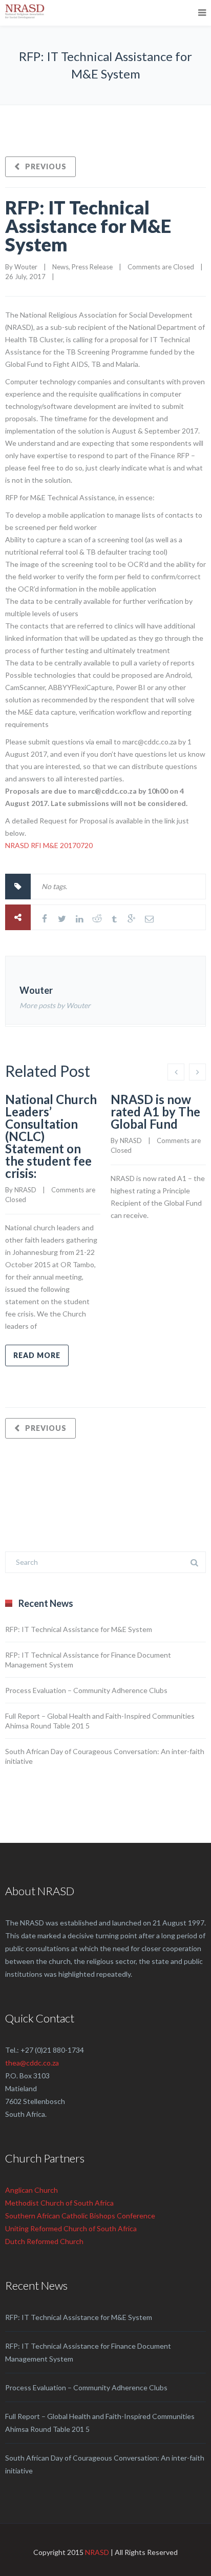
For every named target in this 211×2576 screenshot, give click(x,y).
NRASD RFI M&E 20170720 (49, 845)
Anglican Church (31, 2190)
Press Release (92, 267)
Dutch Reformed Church (44, 2241)
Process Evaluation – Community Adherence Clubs (86, 1690)
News (60, 267)
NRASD (97, 2552)
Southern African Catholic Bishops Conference (80, 2216)
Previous (46, 166)
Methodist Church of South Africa (59, 2203)
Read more (37, 1355)
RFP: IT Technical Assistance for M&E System (88, 226)
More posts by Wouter (55, 1005)
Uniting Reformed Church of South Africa (71, 2228)
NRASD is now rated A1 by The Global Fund (155, 1112)
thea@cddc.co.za (32, 2063)
